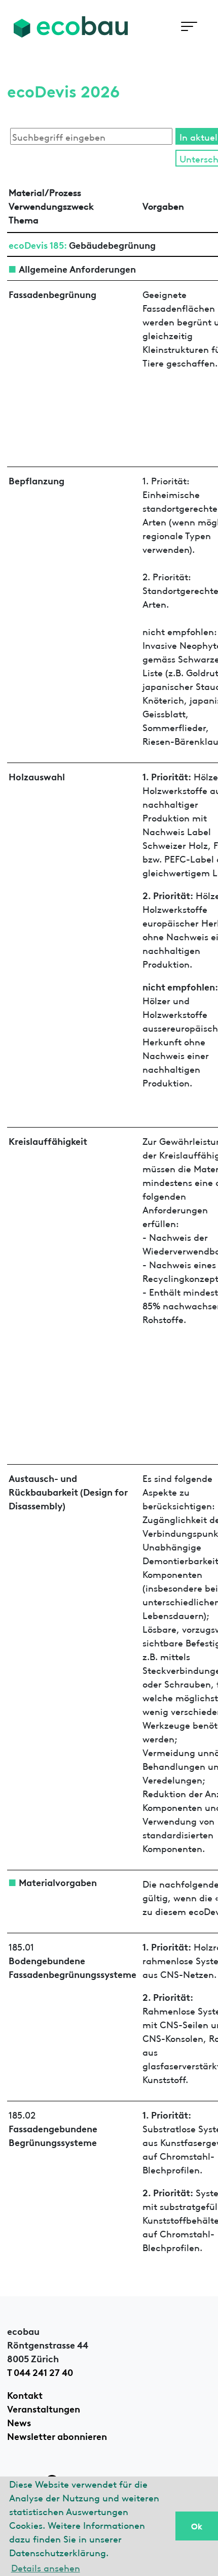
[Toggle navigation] (189, 27)
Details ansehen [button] (46, 2567)
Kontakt (25, 2394)
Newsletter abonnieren (57, 2435)
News (19, 2422)
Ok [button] (197, 2526)
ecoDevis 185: (38, 244)
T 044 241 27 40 (40, 2371)
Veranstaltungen (44, 2408)
